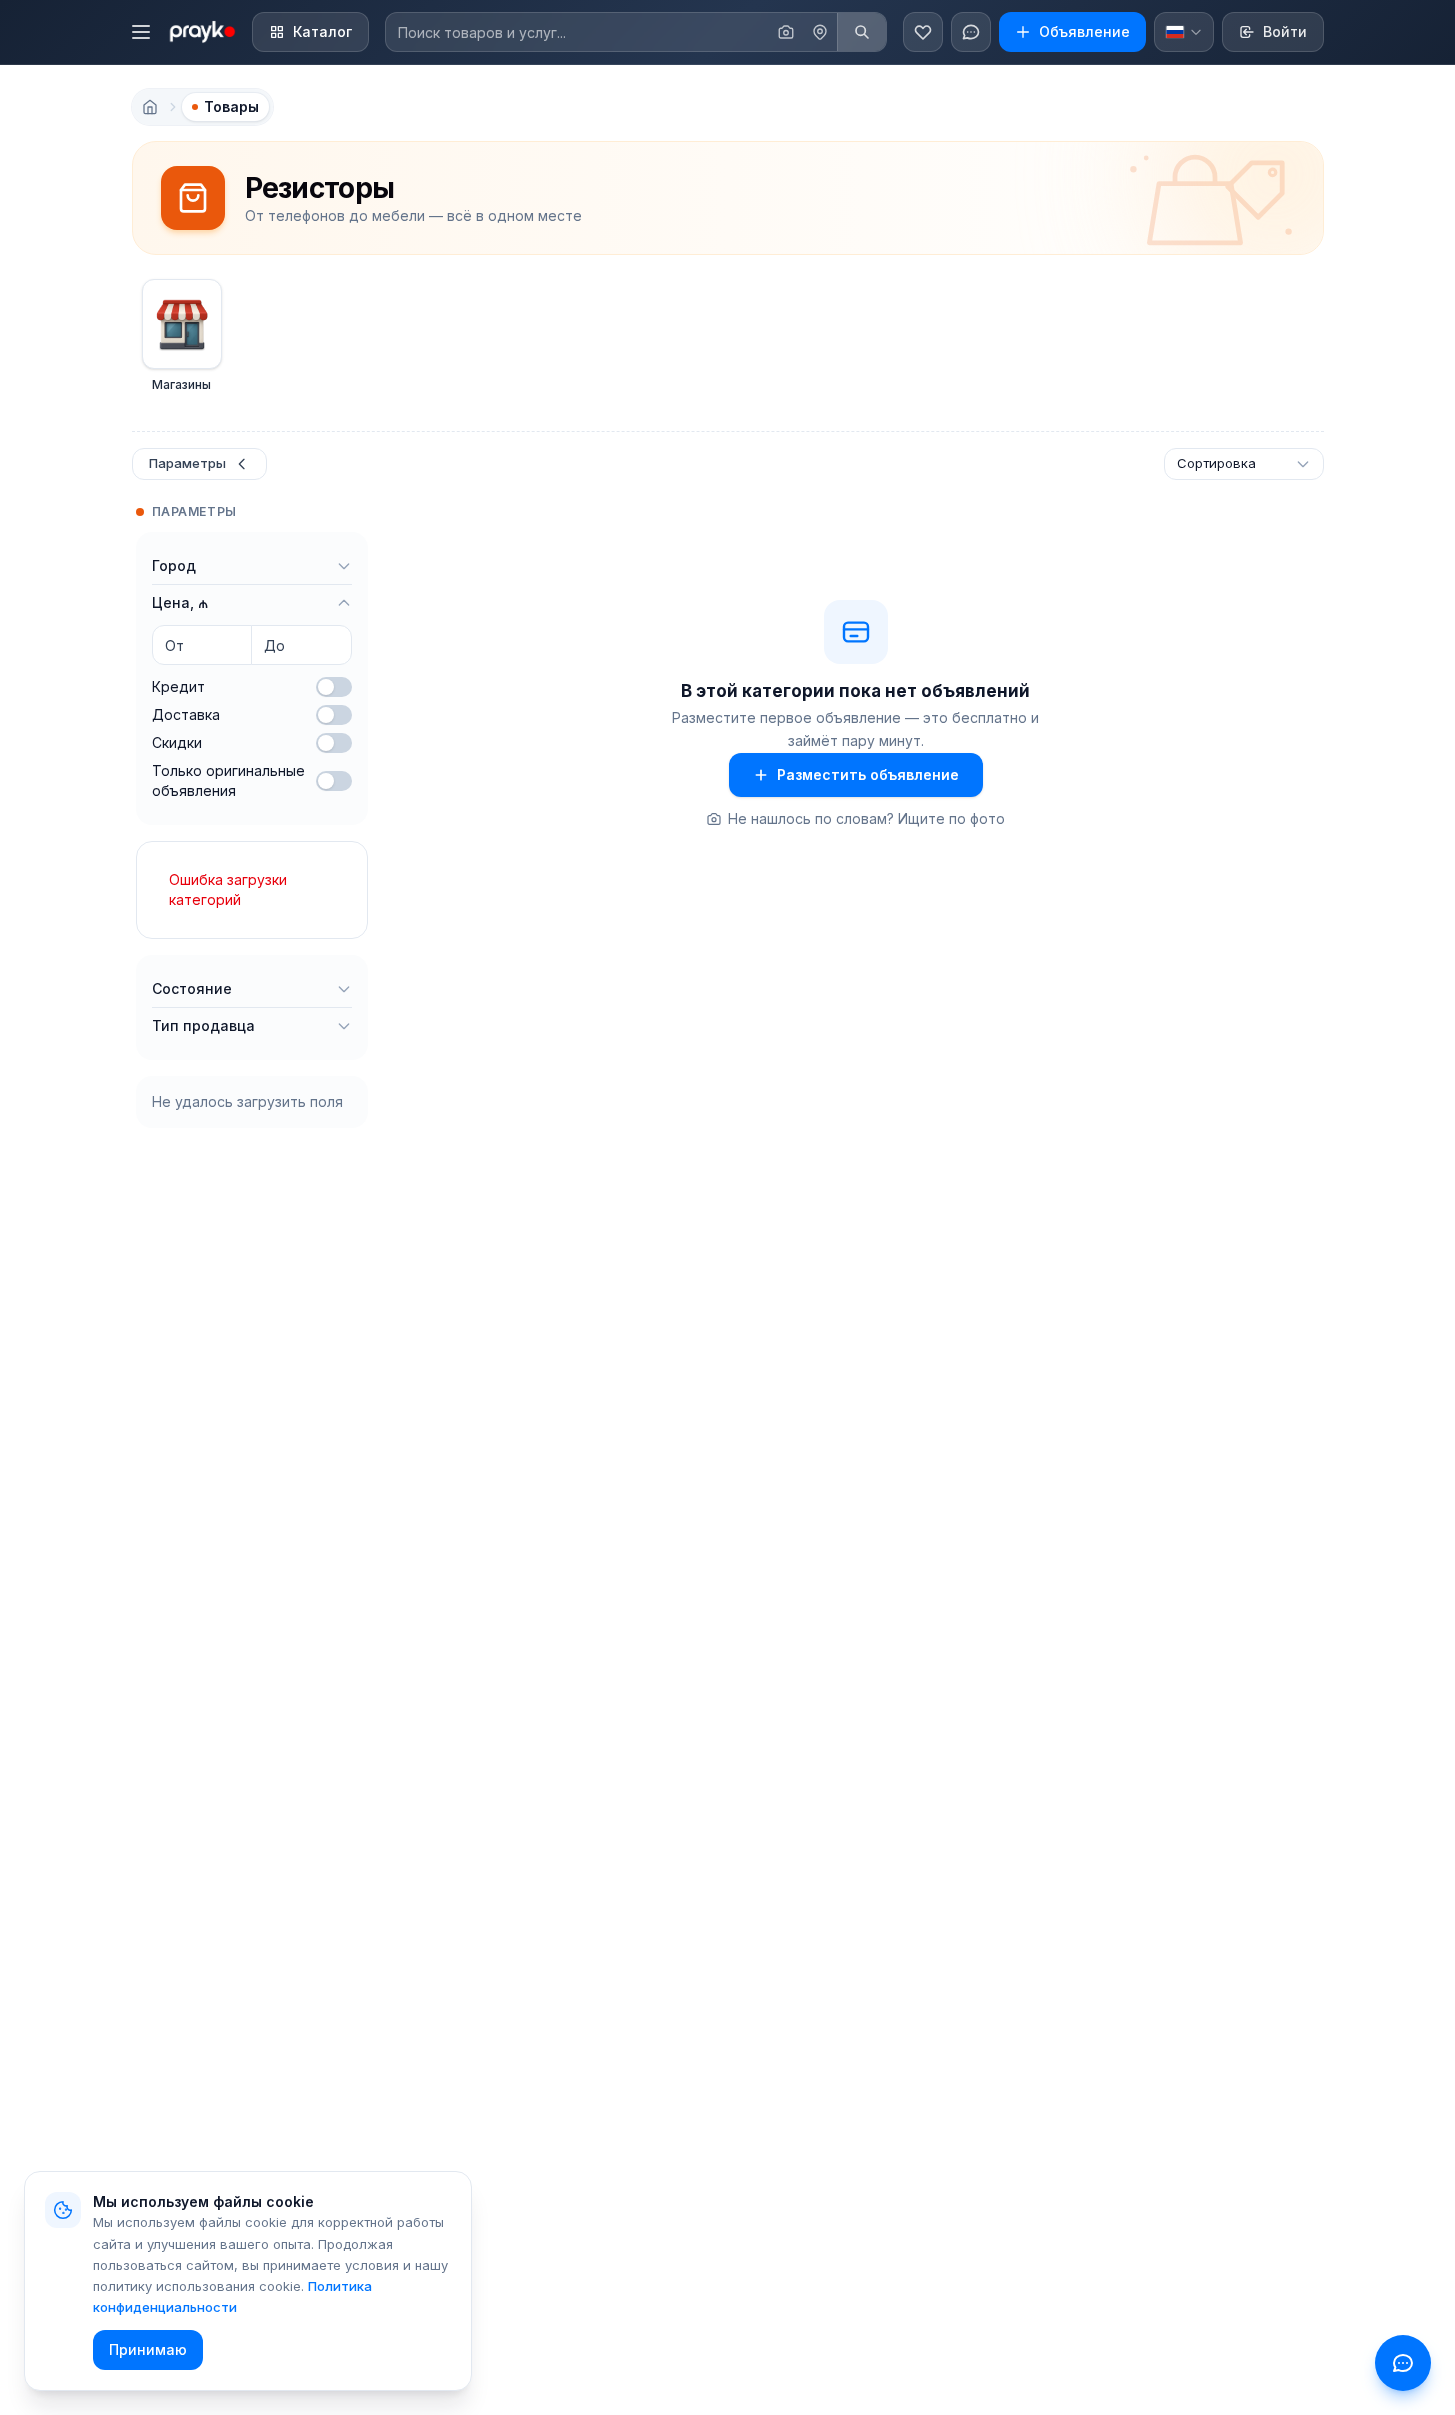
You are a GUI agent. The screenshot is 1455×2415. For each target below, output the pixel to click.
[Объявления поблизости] (820, 32)
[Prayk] (201, 32)
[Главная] (150, 107)
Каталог (322, 31)
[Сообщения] (971, 32)
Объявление (1084, 31)
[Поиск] (861, 32)
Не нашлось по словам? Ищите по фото (866, 818)
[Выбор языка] (1184, 32)
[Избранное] (923, 32)
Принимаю (148, 2349)
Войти (1285, 31)
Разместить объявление (868, 774)
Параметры (187, 463)
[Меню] (141, 32)
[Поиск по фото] (786, 32)
